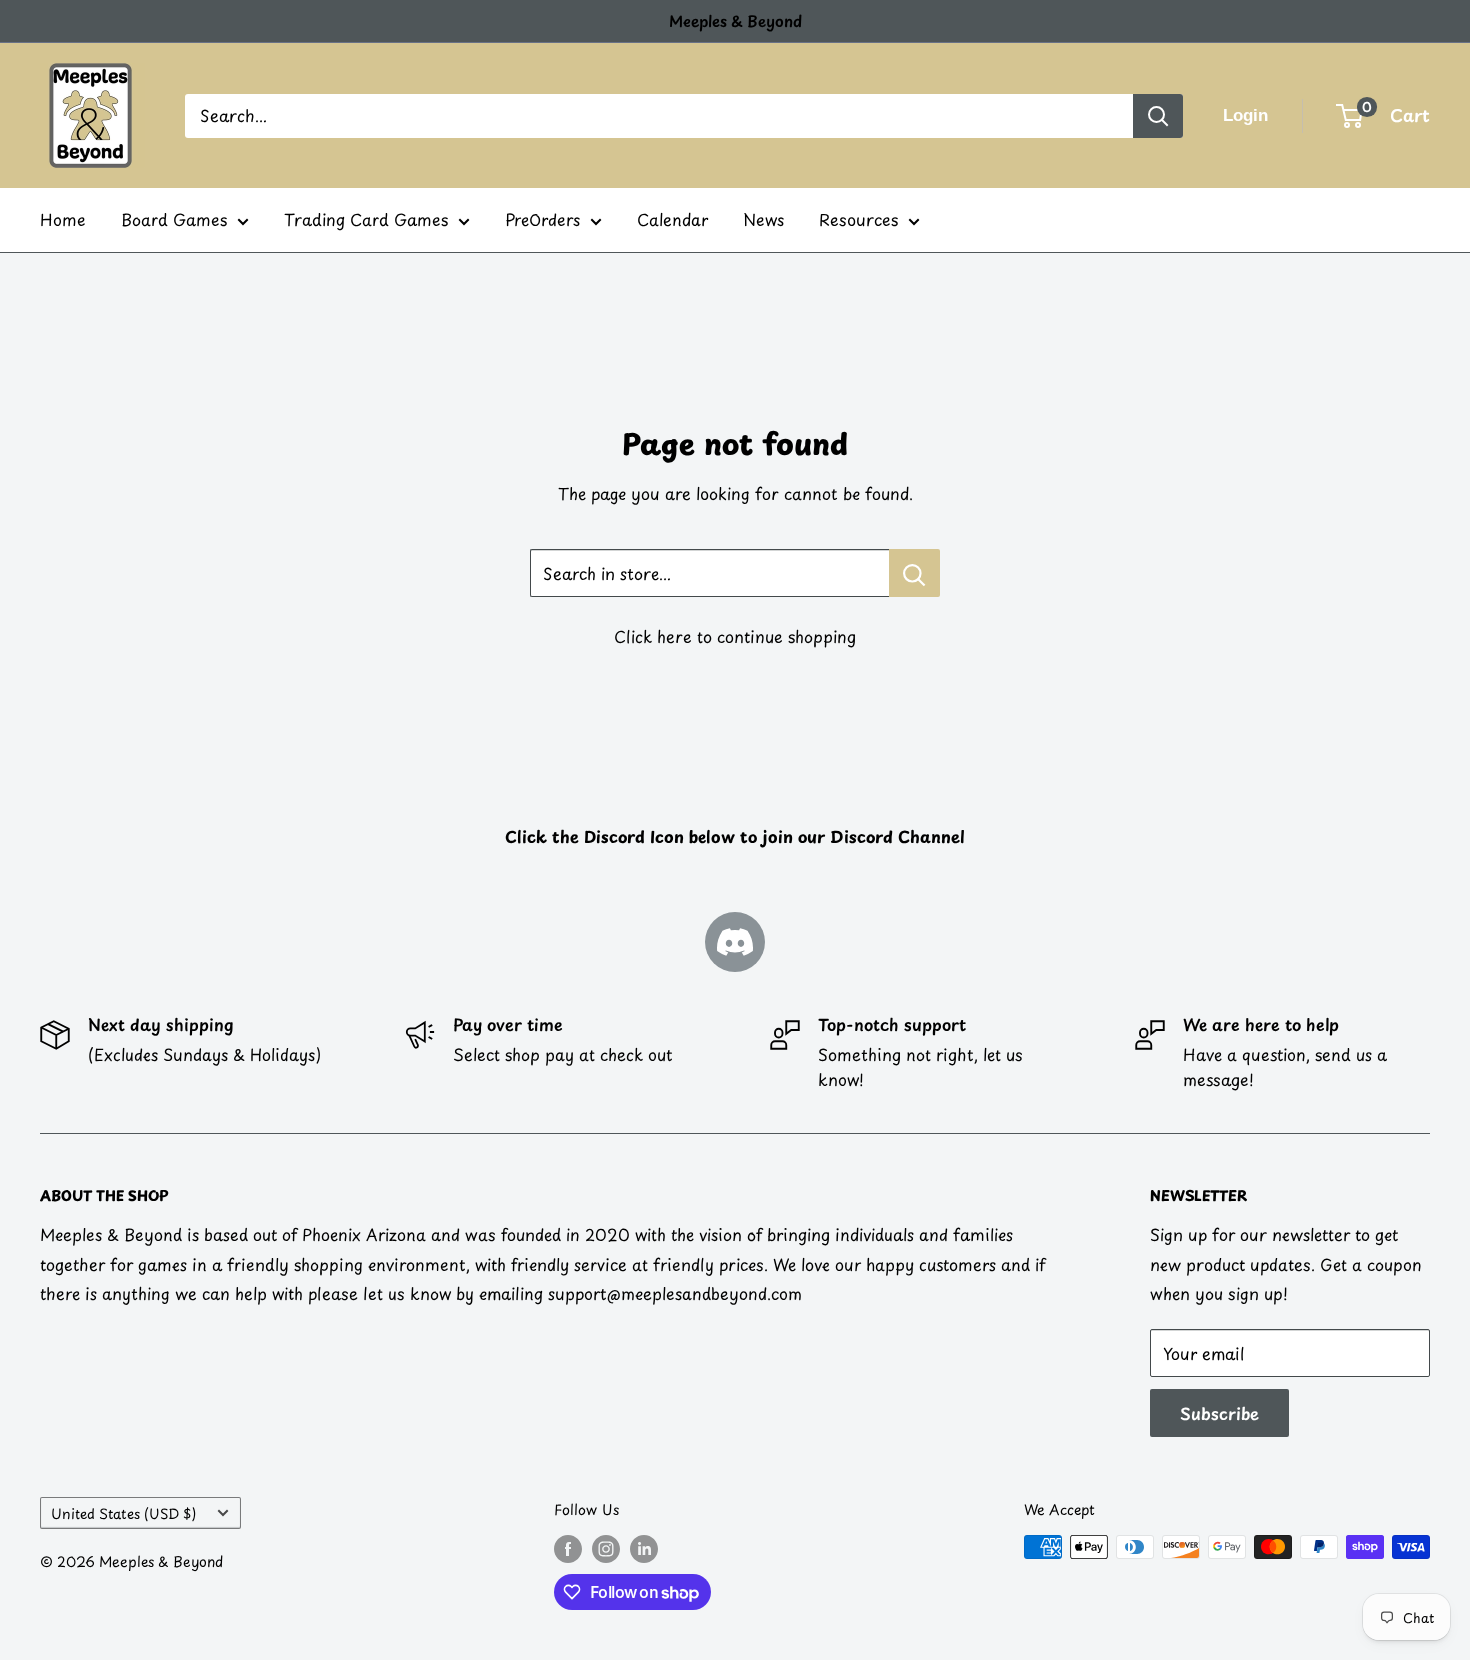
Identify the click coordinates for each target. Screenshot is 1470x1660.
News (763, 219)
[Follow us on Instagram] (606, 1549)
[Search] (1158, 116)
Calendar (672, 219)
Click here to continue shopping (735, 636)
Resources (858, 219)
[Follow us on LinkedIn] (644, 1549)
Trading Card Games (366, 219)
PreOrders (542, 219)
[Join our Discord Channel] (735, 942)
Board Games (174, 219)
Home (63, 219)
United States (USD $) (123, 1513)
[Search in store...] (914, 573)
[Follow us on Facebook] (568, 1549)
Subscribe (1219, 1413)
